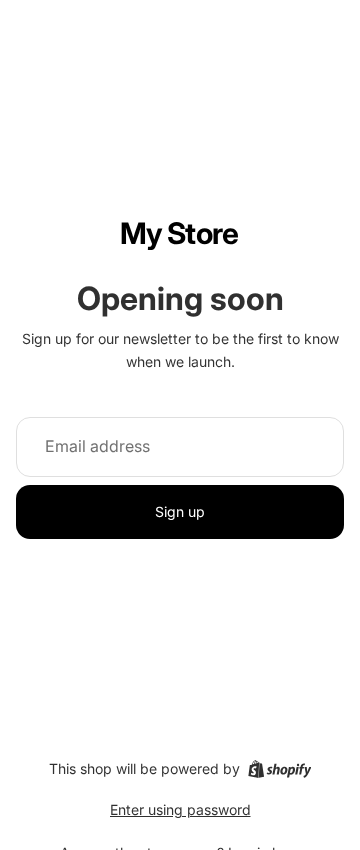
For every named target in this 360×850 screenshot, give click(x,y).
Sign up (180, 511)
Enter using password (180, 809)
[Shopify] (279, 769)
